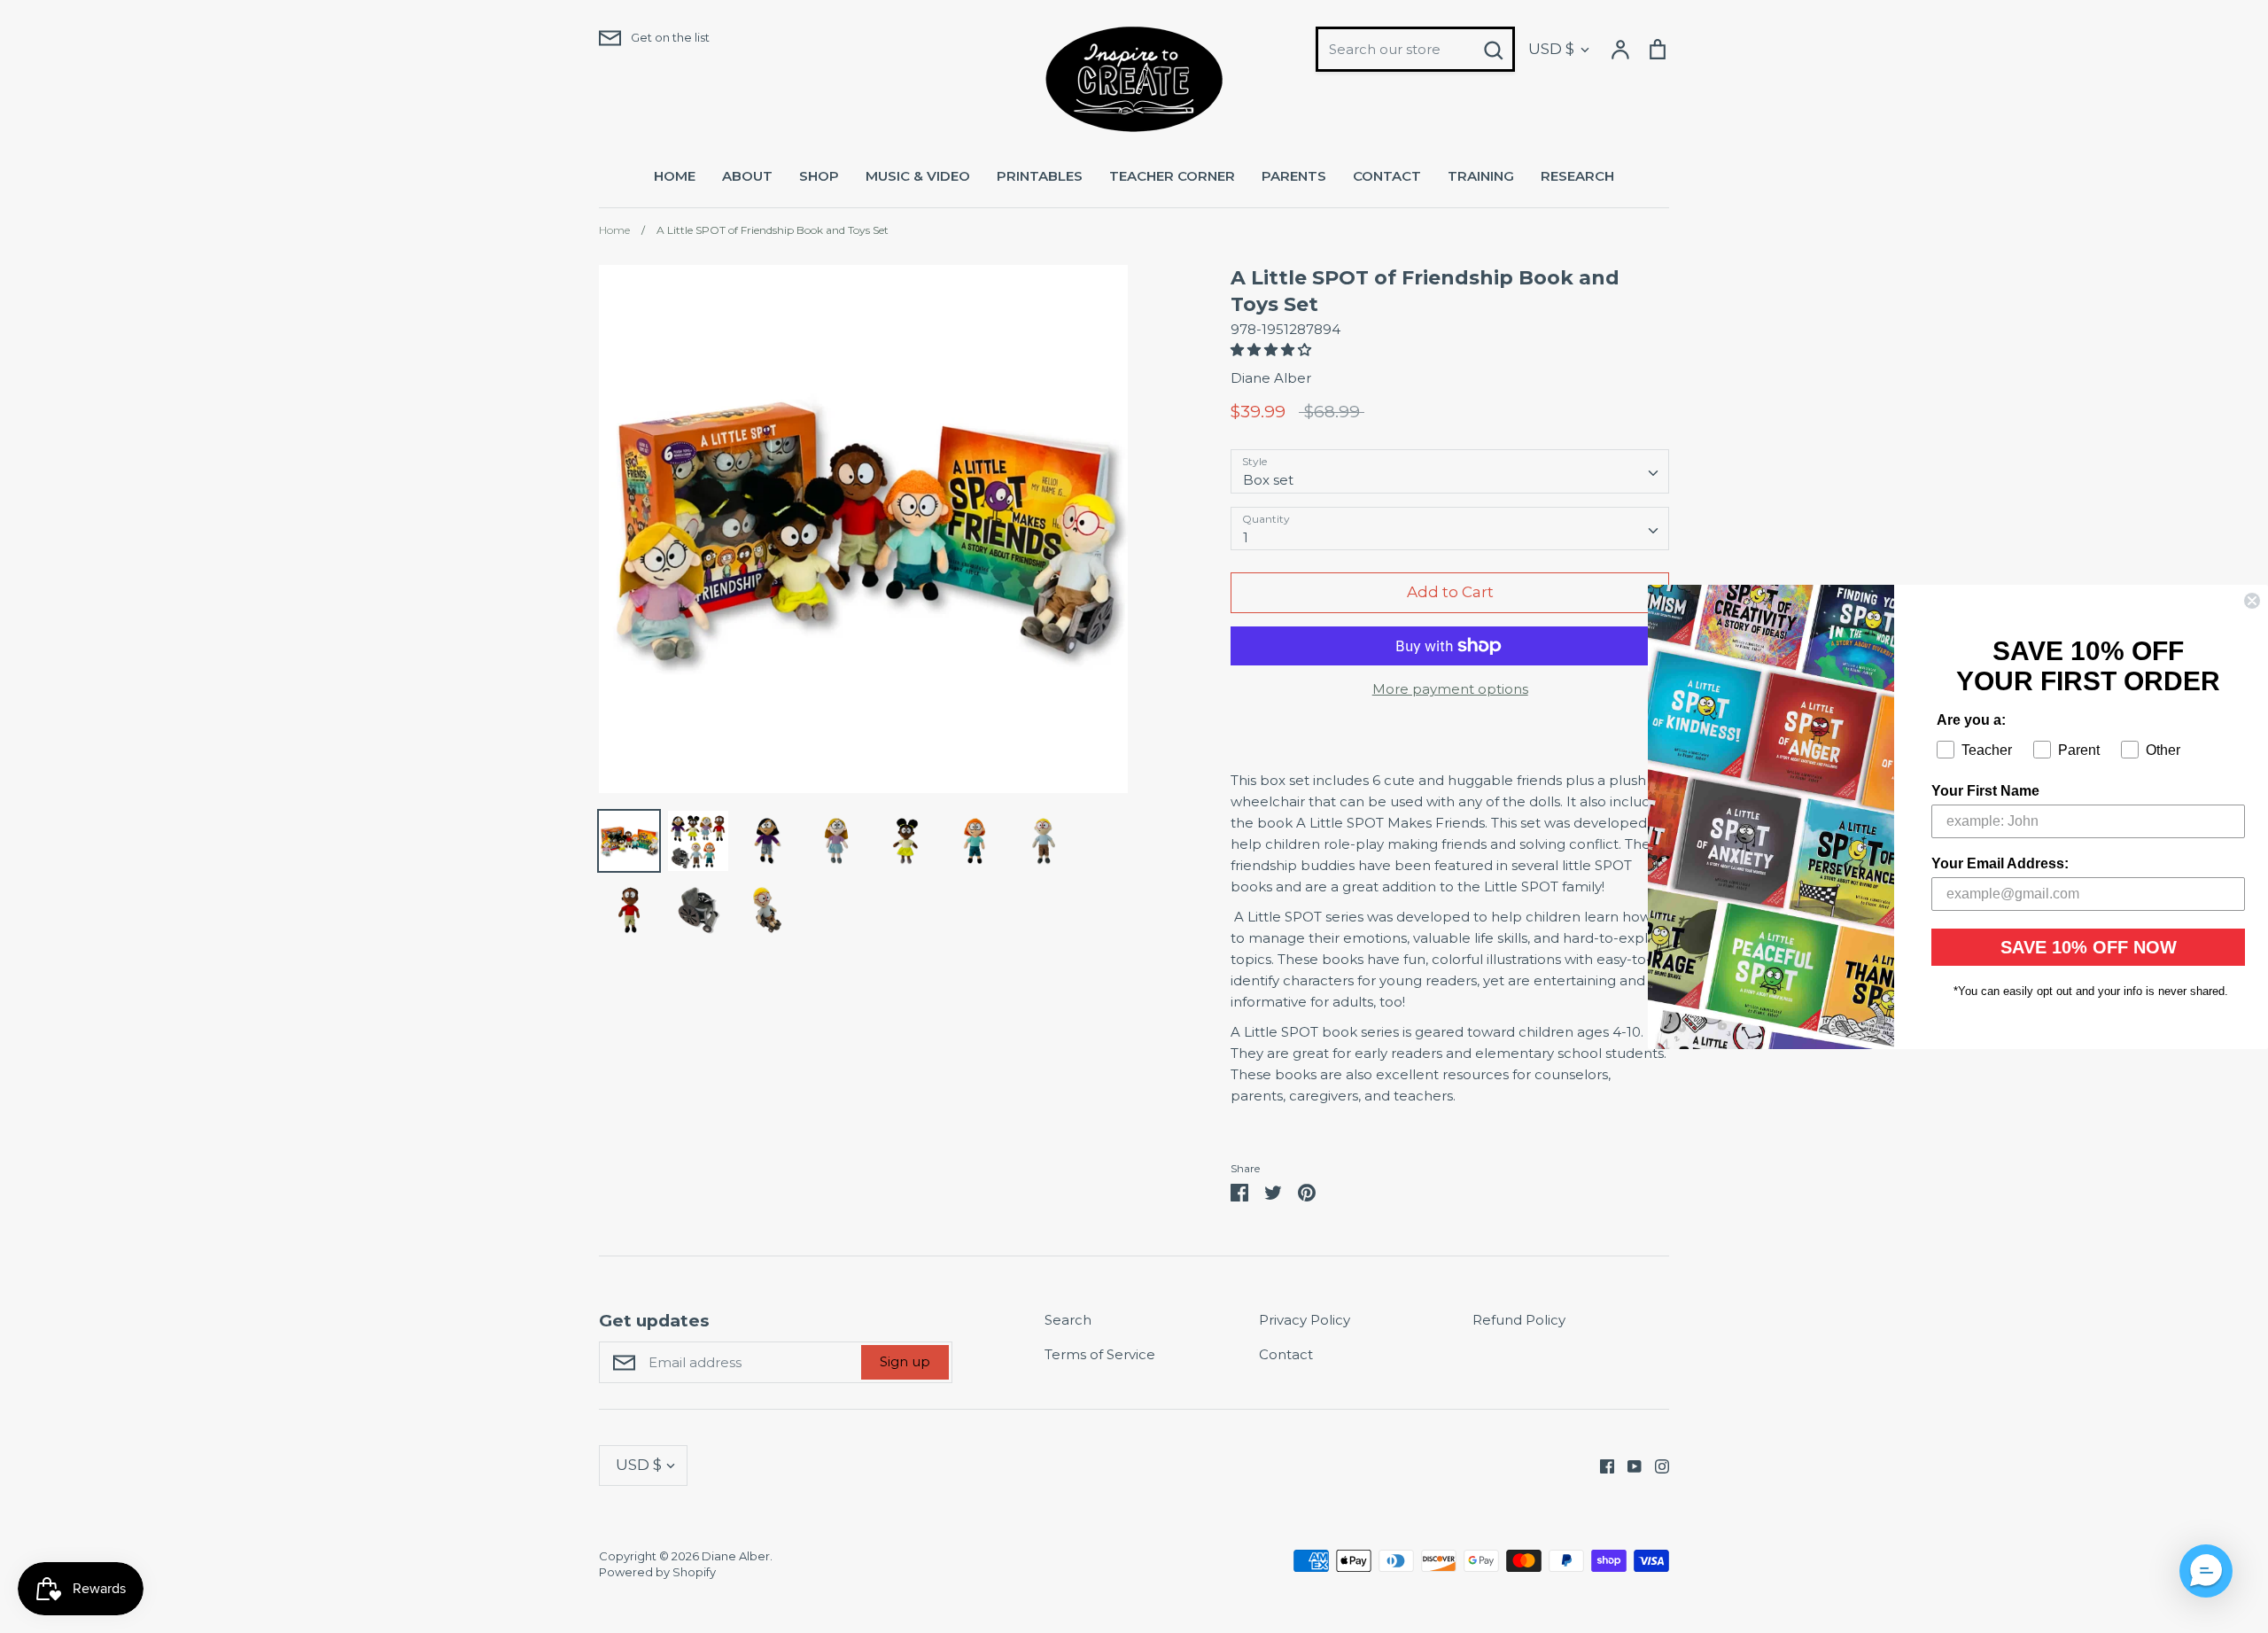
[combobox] (1450, 471)
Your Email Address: (2000, 863)
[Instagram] (1655, 1465)
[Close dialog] (2252, 601)
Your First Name (1985, 791)
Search (1068, 1320)
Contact (1286, 1354)
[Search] (1493, 50)
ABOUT (747, 176)
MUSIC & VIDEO (918, 176)
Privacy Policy (1305, 1320)
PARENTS (1294, 176)
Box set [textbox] (1268, 480)
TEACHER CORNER (1172, 176)
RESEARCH (1577, 176)
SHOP (819, 176)
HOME (675, 176)
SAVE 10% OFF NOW (2089, 947)
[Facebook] (1600, 1465)
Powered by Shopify (657, 1572)
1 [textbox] (1246, 537)
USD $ (1551, 49)
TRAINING (1481, 176)
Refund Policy (1519, 1320)
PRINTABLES (1040, 176)
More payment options (1450, 689)
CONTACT (1387, 176)
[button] (1273, 350)
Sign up (905, 1361)
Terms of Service (1100, 1354)
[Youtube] (1628, 1465)
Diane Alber (1271, 378)
